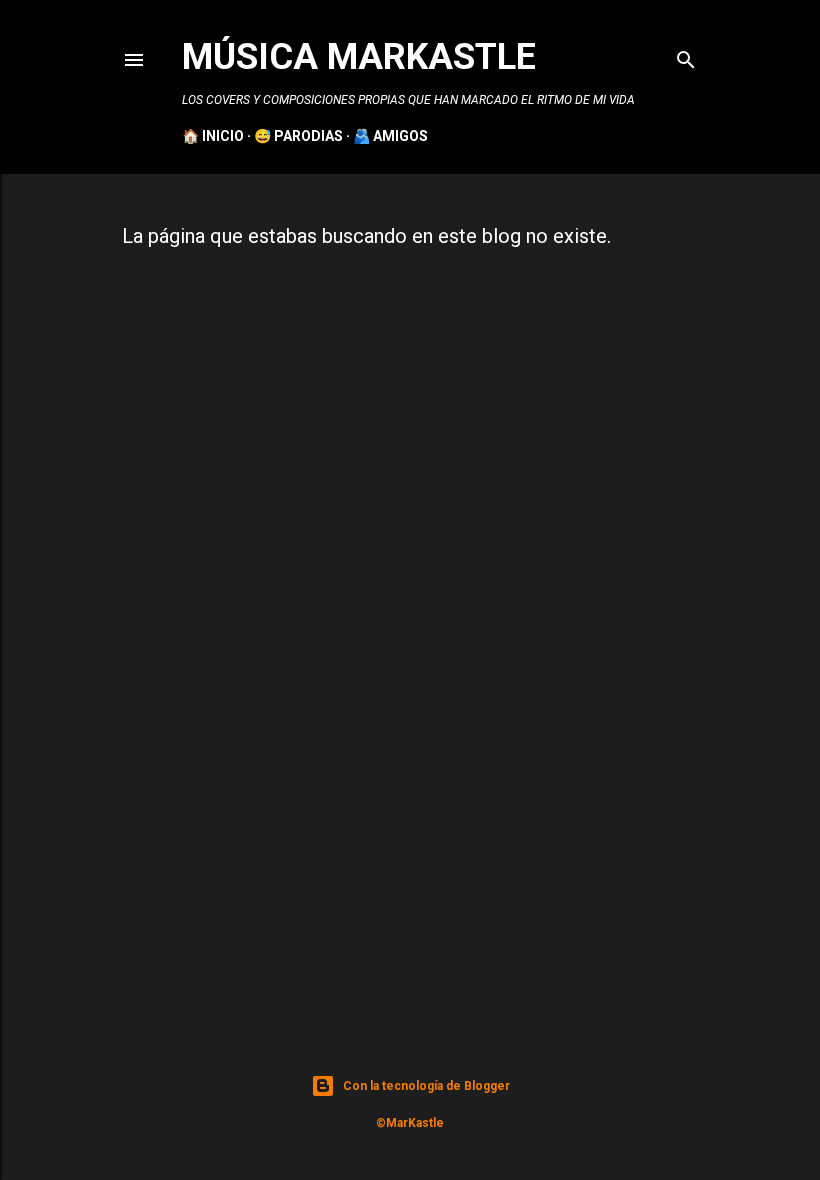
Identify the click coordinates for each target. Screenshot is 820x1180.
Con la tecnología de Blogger (426, 1086)
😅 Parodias (298, 136)
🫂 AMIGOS (390, 136)
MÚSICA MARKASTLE (359, 57)
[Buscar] (686, 55)
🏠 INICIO (213, 136)
